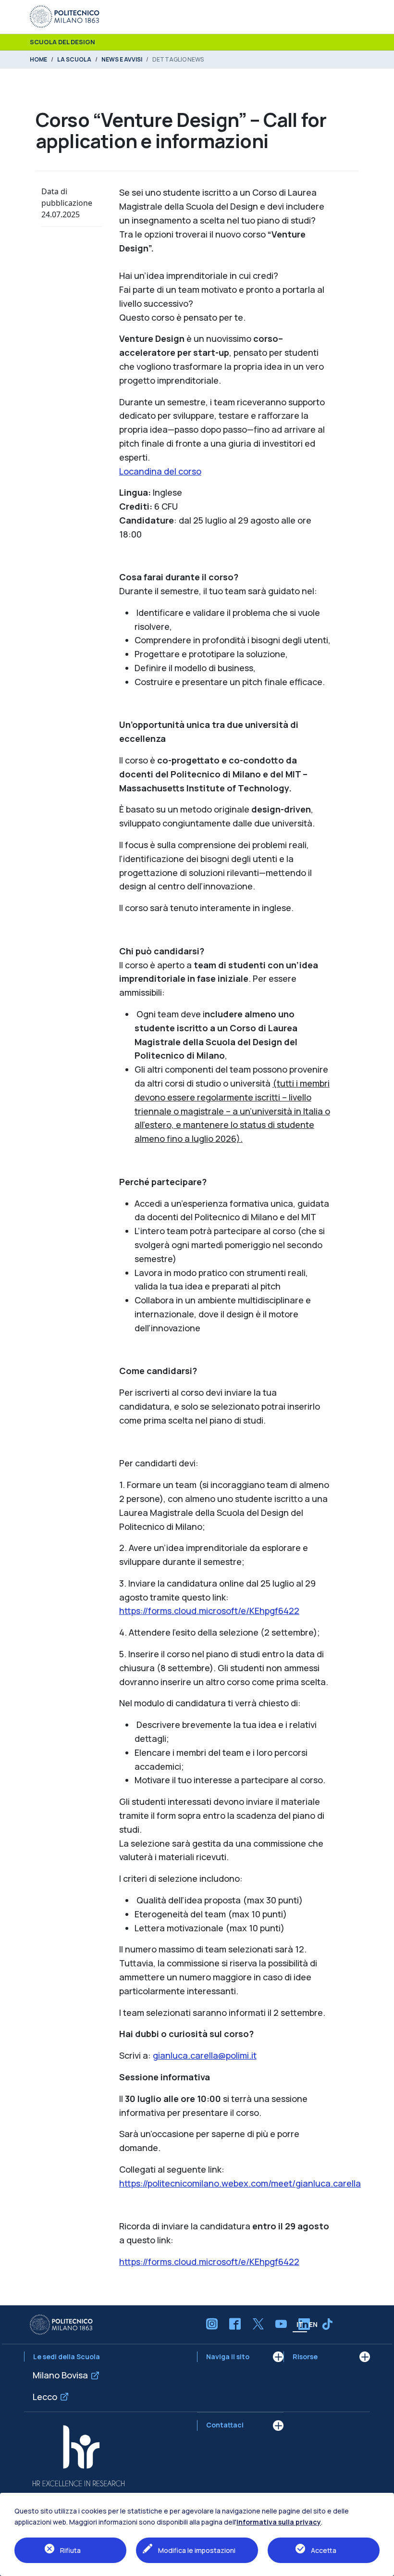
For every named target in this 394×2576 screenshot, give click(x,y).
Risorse (305, 2357)
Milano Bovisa (60, 2375)
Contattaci (225, 2425)
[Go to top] (382, 2566)
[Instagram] (212, 2324)
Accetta (324, 2550)
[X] (258, 2324)
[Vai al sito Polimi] (65, 16)
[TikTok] (327, 2324)
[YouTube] (281, 2324)
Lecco (45, 2397)
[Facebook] (235, 2324)
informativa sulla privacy (279, 2522)
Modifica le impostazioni (197, 2550)
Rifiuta (70, 2550)
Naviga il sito (228, 2357)
